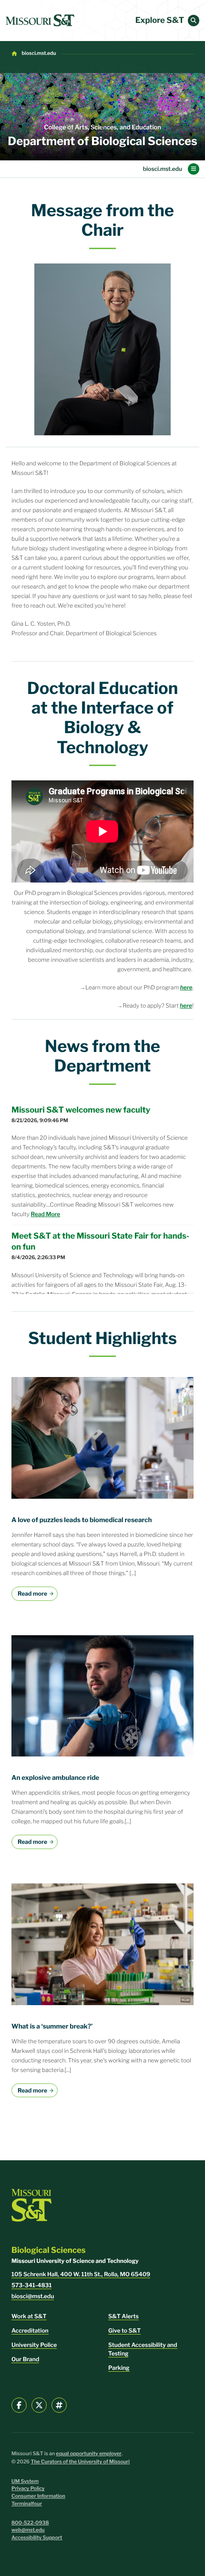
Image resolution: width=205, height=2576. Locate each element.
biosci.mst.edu (39, 53)
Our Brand (25, 2359)
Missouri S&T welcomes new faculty (81, 1110)
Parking (119, 2368)
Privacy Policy (28, 2488)
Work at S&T (29, 2316)
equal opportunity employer (89, 2454)
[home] (40, 21)
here (186, 1005)
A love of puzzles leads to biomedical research (82, 1520)
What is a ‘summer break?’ (52, 2027)
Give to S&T (124, 2330)
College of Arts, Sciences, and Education (102, 128)
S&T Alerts (123, 2316)
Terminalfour (27, 2504)
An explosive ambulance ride (55, 1778)
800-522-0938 (30, 2523)
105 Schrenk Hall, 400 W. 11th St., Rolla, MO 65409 (81, 2274)
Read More (46, 1214)
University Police (34, 2345)
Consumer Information (38, 2496)
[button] (194, 21)
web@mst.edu (28, 2530)
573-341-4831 (31, 2285)
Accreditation (30, 2330)
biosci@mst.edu (33, 2296)
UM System (25, 2481)
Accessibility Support (37, 2538)
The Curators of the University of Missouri (80, 2462)
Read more (32, 1593)
